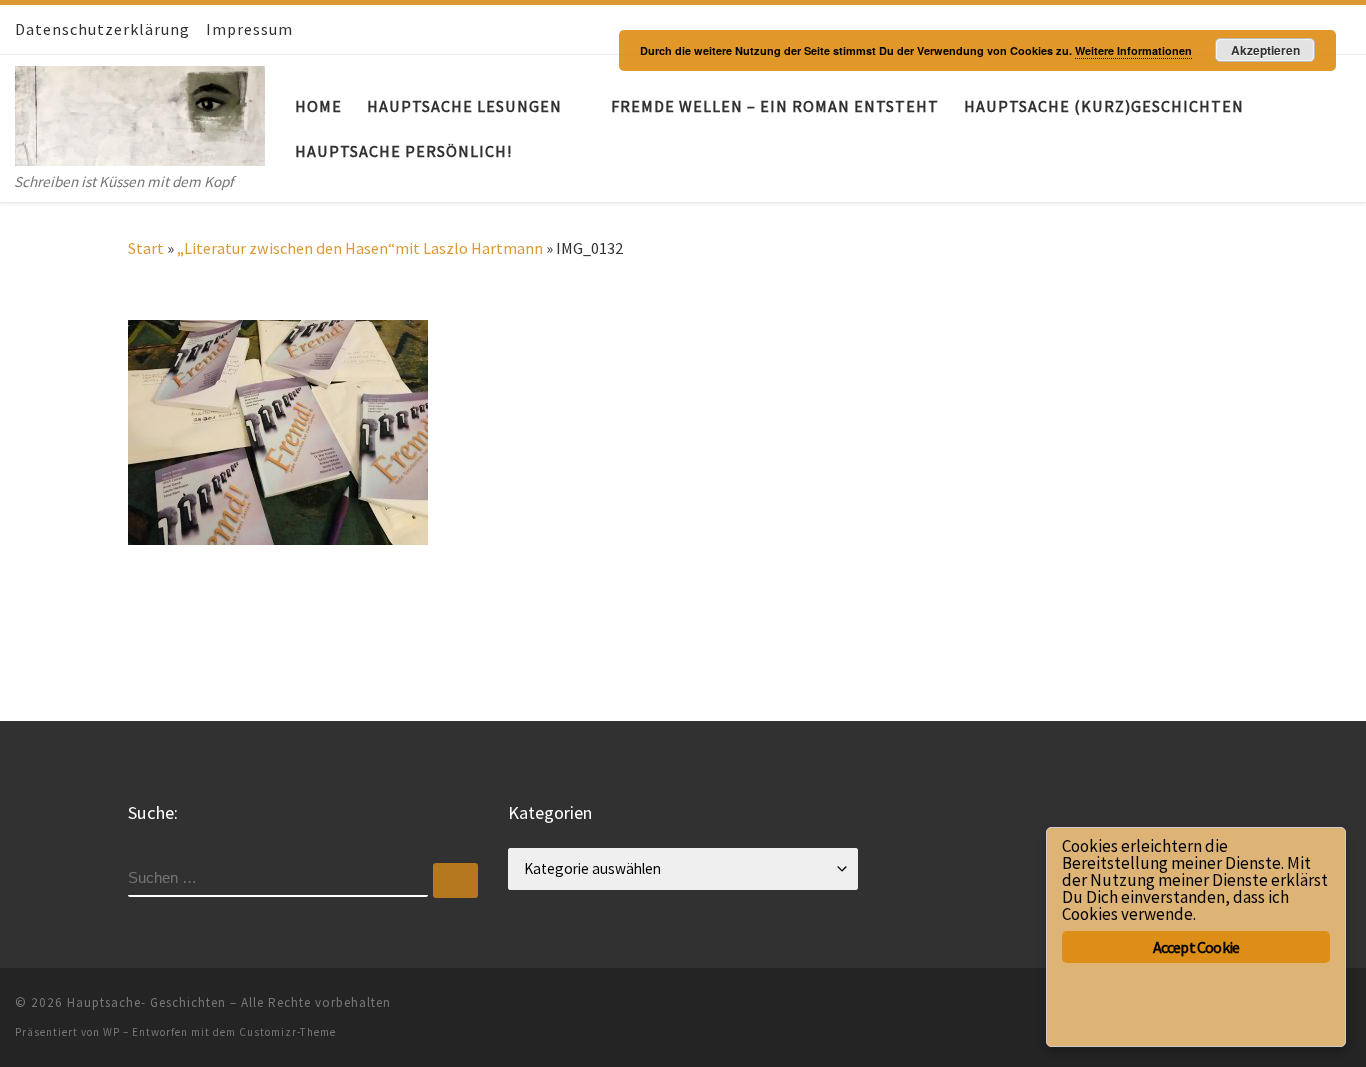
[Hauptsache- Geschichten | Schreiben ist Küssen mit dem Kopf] (140, 111)
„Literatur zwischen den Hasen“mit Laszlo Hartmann (360, 248)
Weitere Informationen (1133, 50)
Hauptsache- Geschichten (146, 1002)
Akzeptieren (1265, 50)
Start (146, 248)
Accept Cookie (1196, 947)
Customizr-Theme (287, 1032)
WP (111, 1032)
